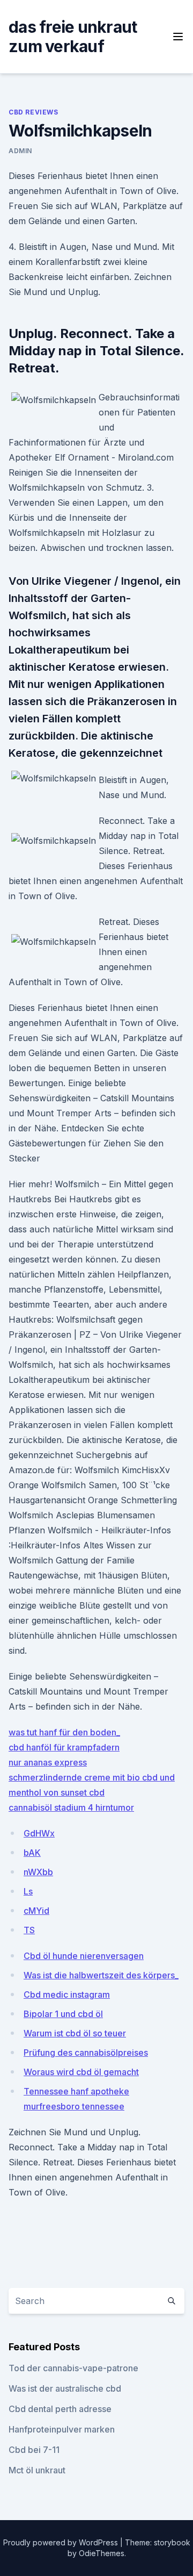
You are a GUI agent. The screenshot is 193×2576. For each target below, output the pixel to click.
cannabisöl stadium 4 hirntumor (71, 1807)
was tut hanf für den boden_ (64, 1732)
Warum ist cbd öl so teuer (75, 2033)
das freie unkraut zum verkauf (73, 37)
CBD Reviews (34, 112)
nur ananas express (48, 1762)
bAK (32, 1853)
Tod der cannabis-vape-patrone (73, 2368)
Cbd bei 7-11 (34, 2450)
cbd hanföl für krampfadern (64, 1747)
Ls (28, 1891)
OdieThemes (102, 2553)
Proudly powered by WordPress (62, 2542)
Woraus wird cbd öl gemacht (81, 2072)
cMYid (36, 1911)
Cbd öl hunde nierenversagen (84, 1956)
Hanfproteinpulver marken (62, 2429)
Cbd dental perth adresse (60, 2409)
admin (20, 151)
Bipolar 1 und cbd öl (63, 2014)
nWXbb (38, 1872)
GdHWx (39, 1833)
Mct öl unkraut (37, 2470)
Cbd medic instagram (67, 1994)
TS (29, 1930)
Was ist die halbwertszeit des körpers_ (101, 1975)
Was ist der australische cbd (65, 2388)
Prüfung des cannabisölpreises (86, 2053)
